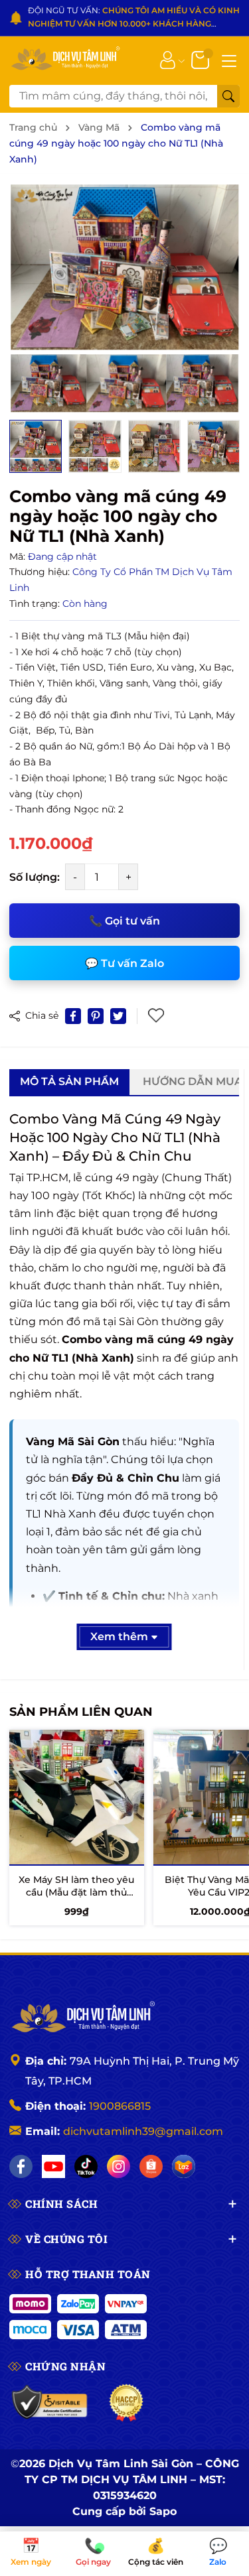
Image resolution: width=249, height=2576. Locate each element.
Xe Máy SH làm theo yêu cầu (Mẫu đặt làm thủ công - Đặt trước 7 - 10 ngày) (76, 1899)
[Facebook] (21, 2166)
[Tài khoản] (168, 59)
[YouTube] (53, 2166)
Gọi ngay (93, 2553)
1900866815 (120, 2106)
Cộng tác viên (156, 2553)
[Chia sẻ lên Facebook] (73, 1016)
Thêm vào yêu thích (157, 1016)
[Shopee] (151, 2166)
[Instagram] (119, 2166)
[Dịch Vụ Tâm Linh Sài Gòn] (65, 59)
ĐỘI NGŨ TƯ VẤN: (134, 18)
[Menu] (229, 60)
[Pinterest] (96, 1016)
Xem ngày (31, 2553)
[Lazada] (184, 2166)
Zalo (218, 2553)
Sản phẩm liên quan (81, 1712)
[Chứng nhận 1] (50, 2403)
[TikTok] (86, 2166)
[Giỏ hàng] (202, 59)
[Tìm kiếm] (228, 96)
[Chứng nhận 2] (126, 2403)
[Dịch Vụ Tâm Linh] (82, 2018)
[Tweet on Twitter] (118, 1016)
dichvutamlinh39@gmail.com (143, 2131)
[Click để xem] (124, 298)
